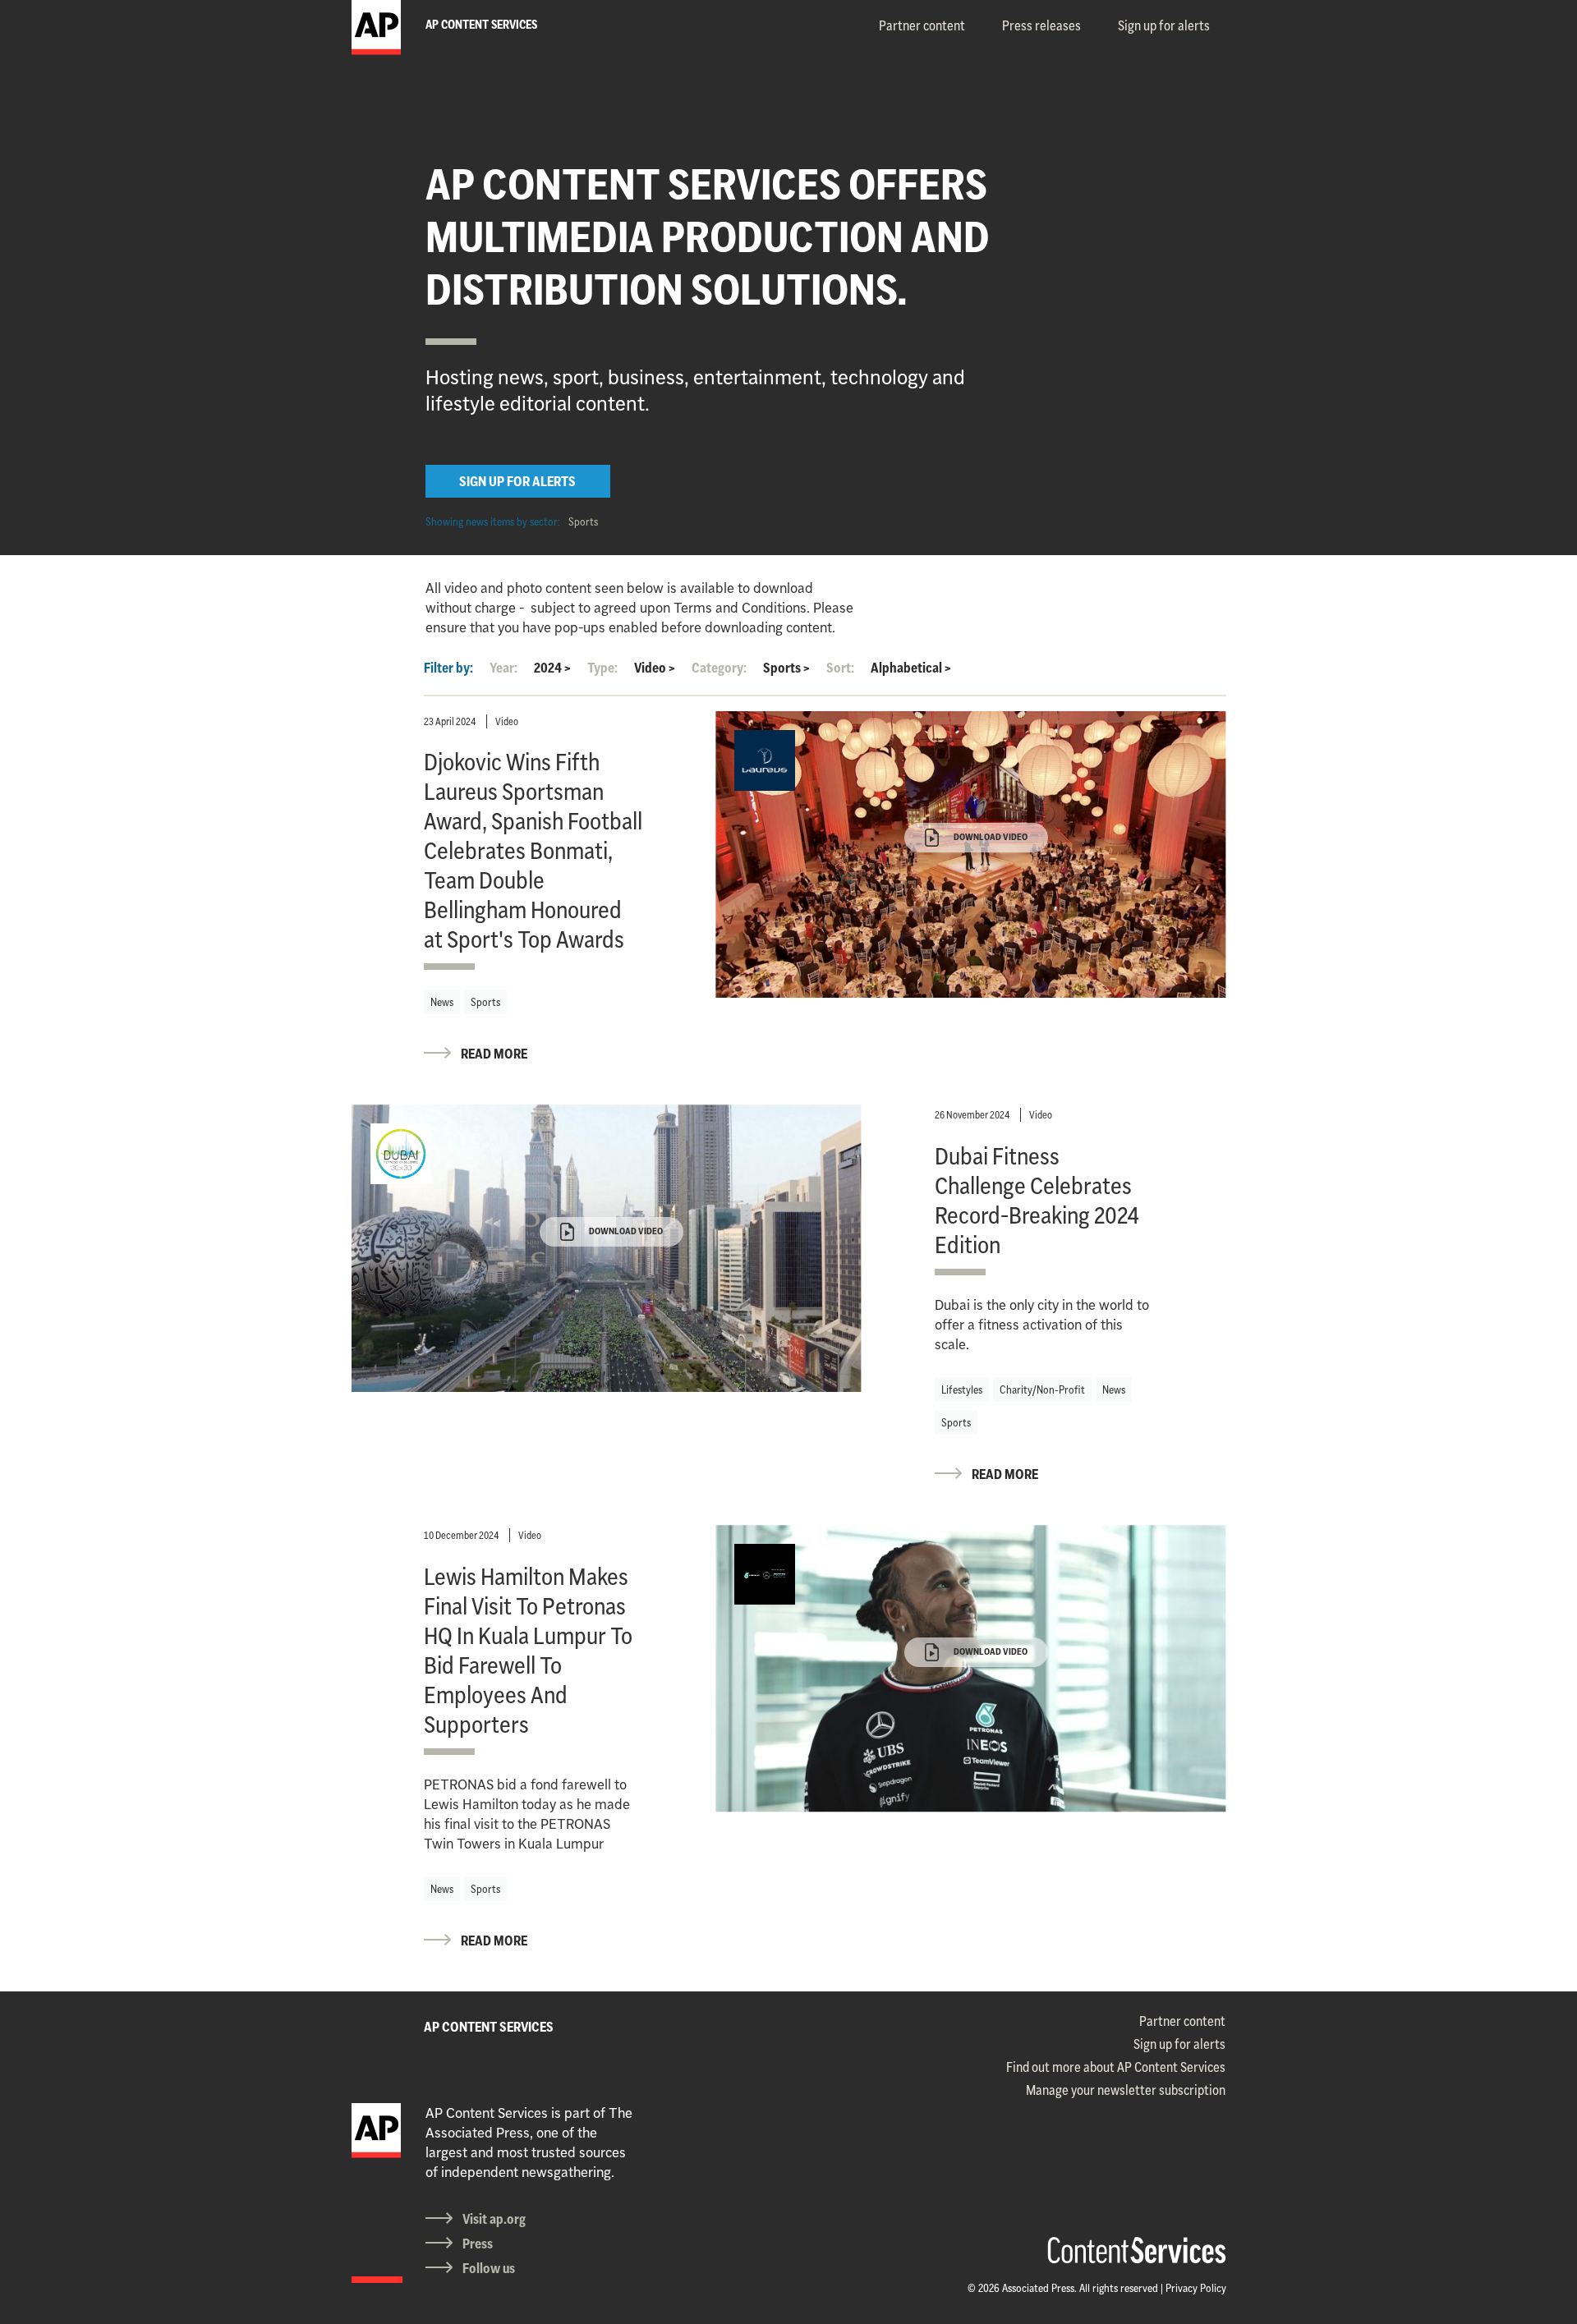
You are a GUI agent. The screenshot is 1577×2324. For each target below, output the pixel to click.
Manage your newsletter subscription (1126, 2090)
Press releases (1041, 25)
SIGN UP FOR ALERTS (517, 481)
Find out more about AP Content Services (1116, 2067)
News (442, 1002)
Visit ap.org (494, 2219)
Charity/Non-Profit (1042, 1389)
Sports (583, 521)
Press (478, 2244)
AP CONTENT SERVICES (489, 2027)
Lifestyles (962, 1389)
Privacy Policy (1196, 2288)
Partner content (922, 25)
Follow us (489, 2268)
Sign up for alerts (1164, 25)
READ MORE (494, 1054)
